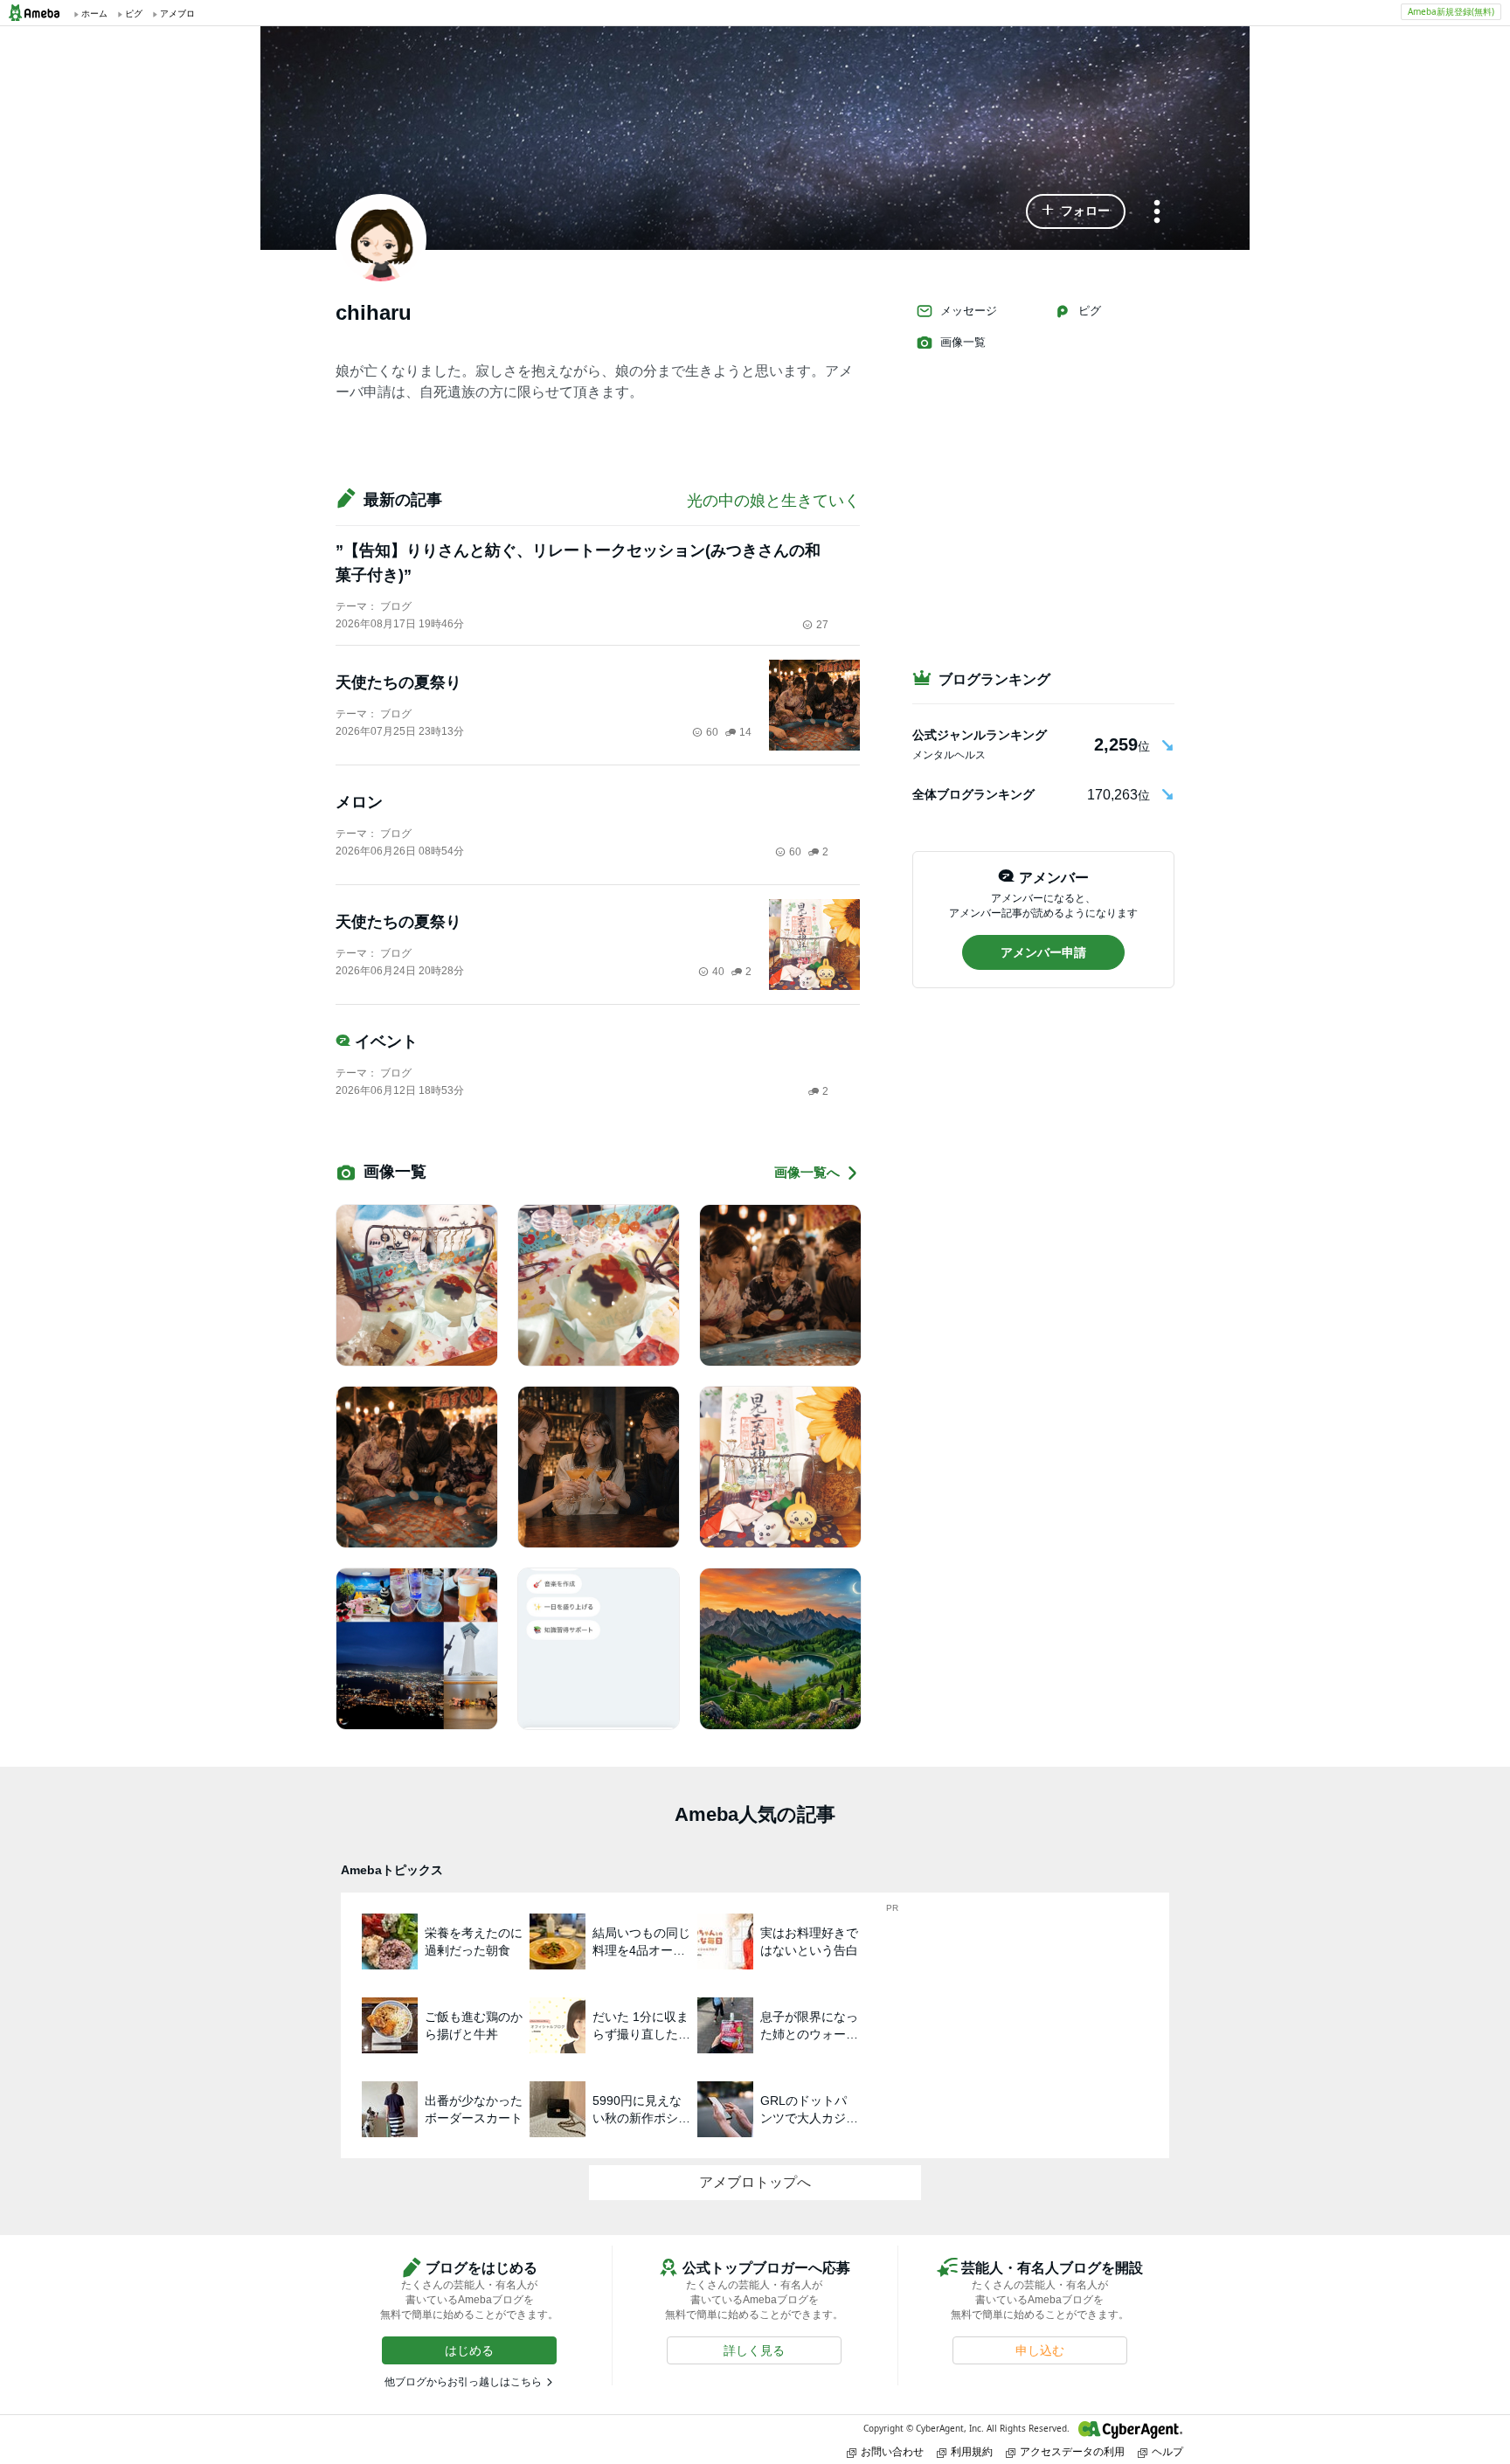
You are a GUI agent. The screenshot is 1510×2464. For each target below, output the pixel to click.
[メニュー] (1157, 213)
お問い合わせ (892, 2451)
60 (712, 732)
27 (822, 625)
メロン (359, 802)
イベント (386, 1042)
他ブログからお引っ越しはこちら (463, 2382)
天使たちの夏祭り (398, 682)
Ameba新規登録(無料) (1451, 11)
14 (745, 732)
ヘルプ (1167, 2451)
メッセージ (969, 311)
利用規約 (972, 2451)
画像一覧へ (807, 1172)
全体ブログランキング (973, 794)
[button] (1076, 211)
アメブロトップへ (755, 2182)
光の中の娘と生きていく (773, 501)
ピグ (1090, 311)
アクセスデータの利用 (1072, 2451)
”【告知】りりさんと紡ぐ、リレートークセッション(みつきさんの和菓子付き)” (578, 563)
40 (718, 972)
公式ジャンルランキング (980, 735)
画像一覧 (963, 342)
